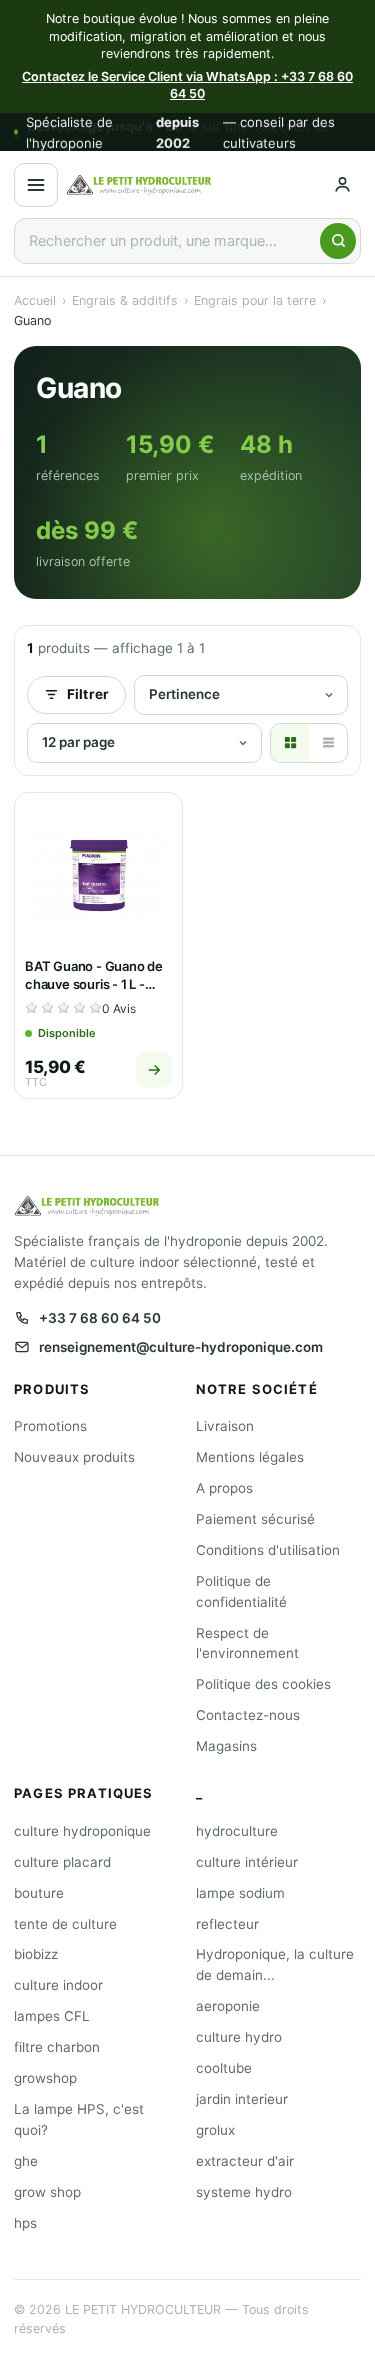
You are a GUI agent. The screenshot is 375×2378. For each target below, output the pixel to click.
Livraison (225, 1426)
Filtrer (88, 694)
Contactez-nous (248, 1715)
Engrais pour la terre (255, 300)
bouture (39, 1893)
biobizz (36, 1954)
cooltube (224, 2068)
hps (25, 2223)
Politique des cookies (263, 1684)
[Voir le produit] (154, 1070)
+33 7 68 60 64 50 (100, 1318)
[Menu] (36, 185)
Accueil (35, 300)
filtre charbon (57, 2047)
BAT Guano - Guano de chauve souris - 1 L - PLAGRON (94, 983)
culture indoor (58, 1985)
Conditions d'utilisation (268, 1550)
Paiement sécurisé (255, 1519)
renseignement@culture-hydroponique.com (181, 1347)
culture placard (62, 1862)
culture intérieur (247, 1862)
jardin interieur (242, 2099)
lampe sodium (240, 1893)
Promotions (50, 1426)
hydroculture (237, 1831)
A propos (224, 1488)
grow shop (47, 2192)
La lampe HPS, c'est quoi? (79, 2119)
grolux (215, 2130)
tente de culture (65, 1924)
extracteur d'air (245, 2161)
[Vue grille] (290, 743)
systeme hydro (244, 2192)
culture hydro (239, 2037)
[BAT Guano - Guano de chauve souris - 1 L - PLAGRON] (98, 876)
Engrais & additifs (125, 300)
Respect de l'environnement (247, 1643)
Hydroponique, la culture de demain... (275, 1964)
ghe (26, 2161)
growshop (45, 2078)
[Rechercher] (338, 241)
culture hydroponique (82, 1831)
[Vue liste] (328, 743)
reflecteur (227, 1924)
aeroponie (228, 2006)
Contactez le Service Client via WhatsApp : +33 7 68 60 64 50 (187, 85)
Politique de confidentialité (241, 1591)
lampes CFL (52, 2016)
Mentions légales (250, 1457)
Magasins (226, 1746)
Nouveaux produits (74, 1457)
